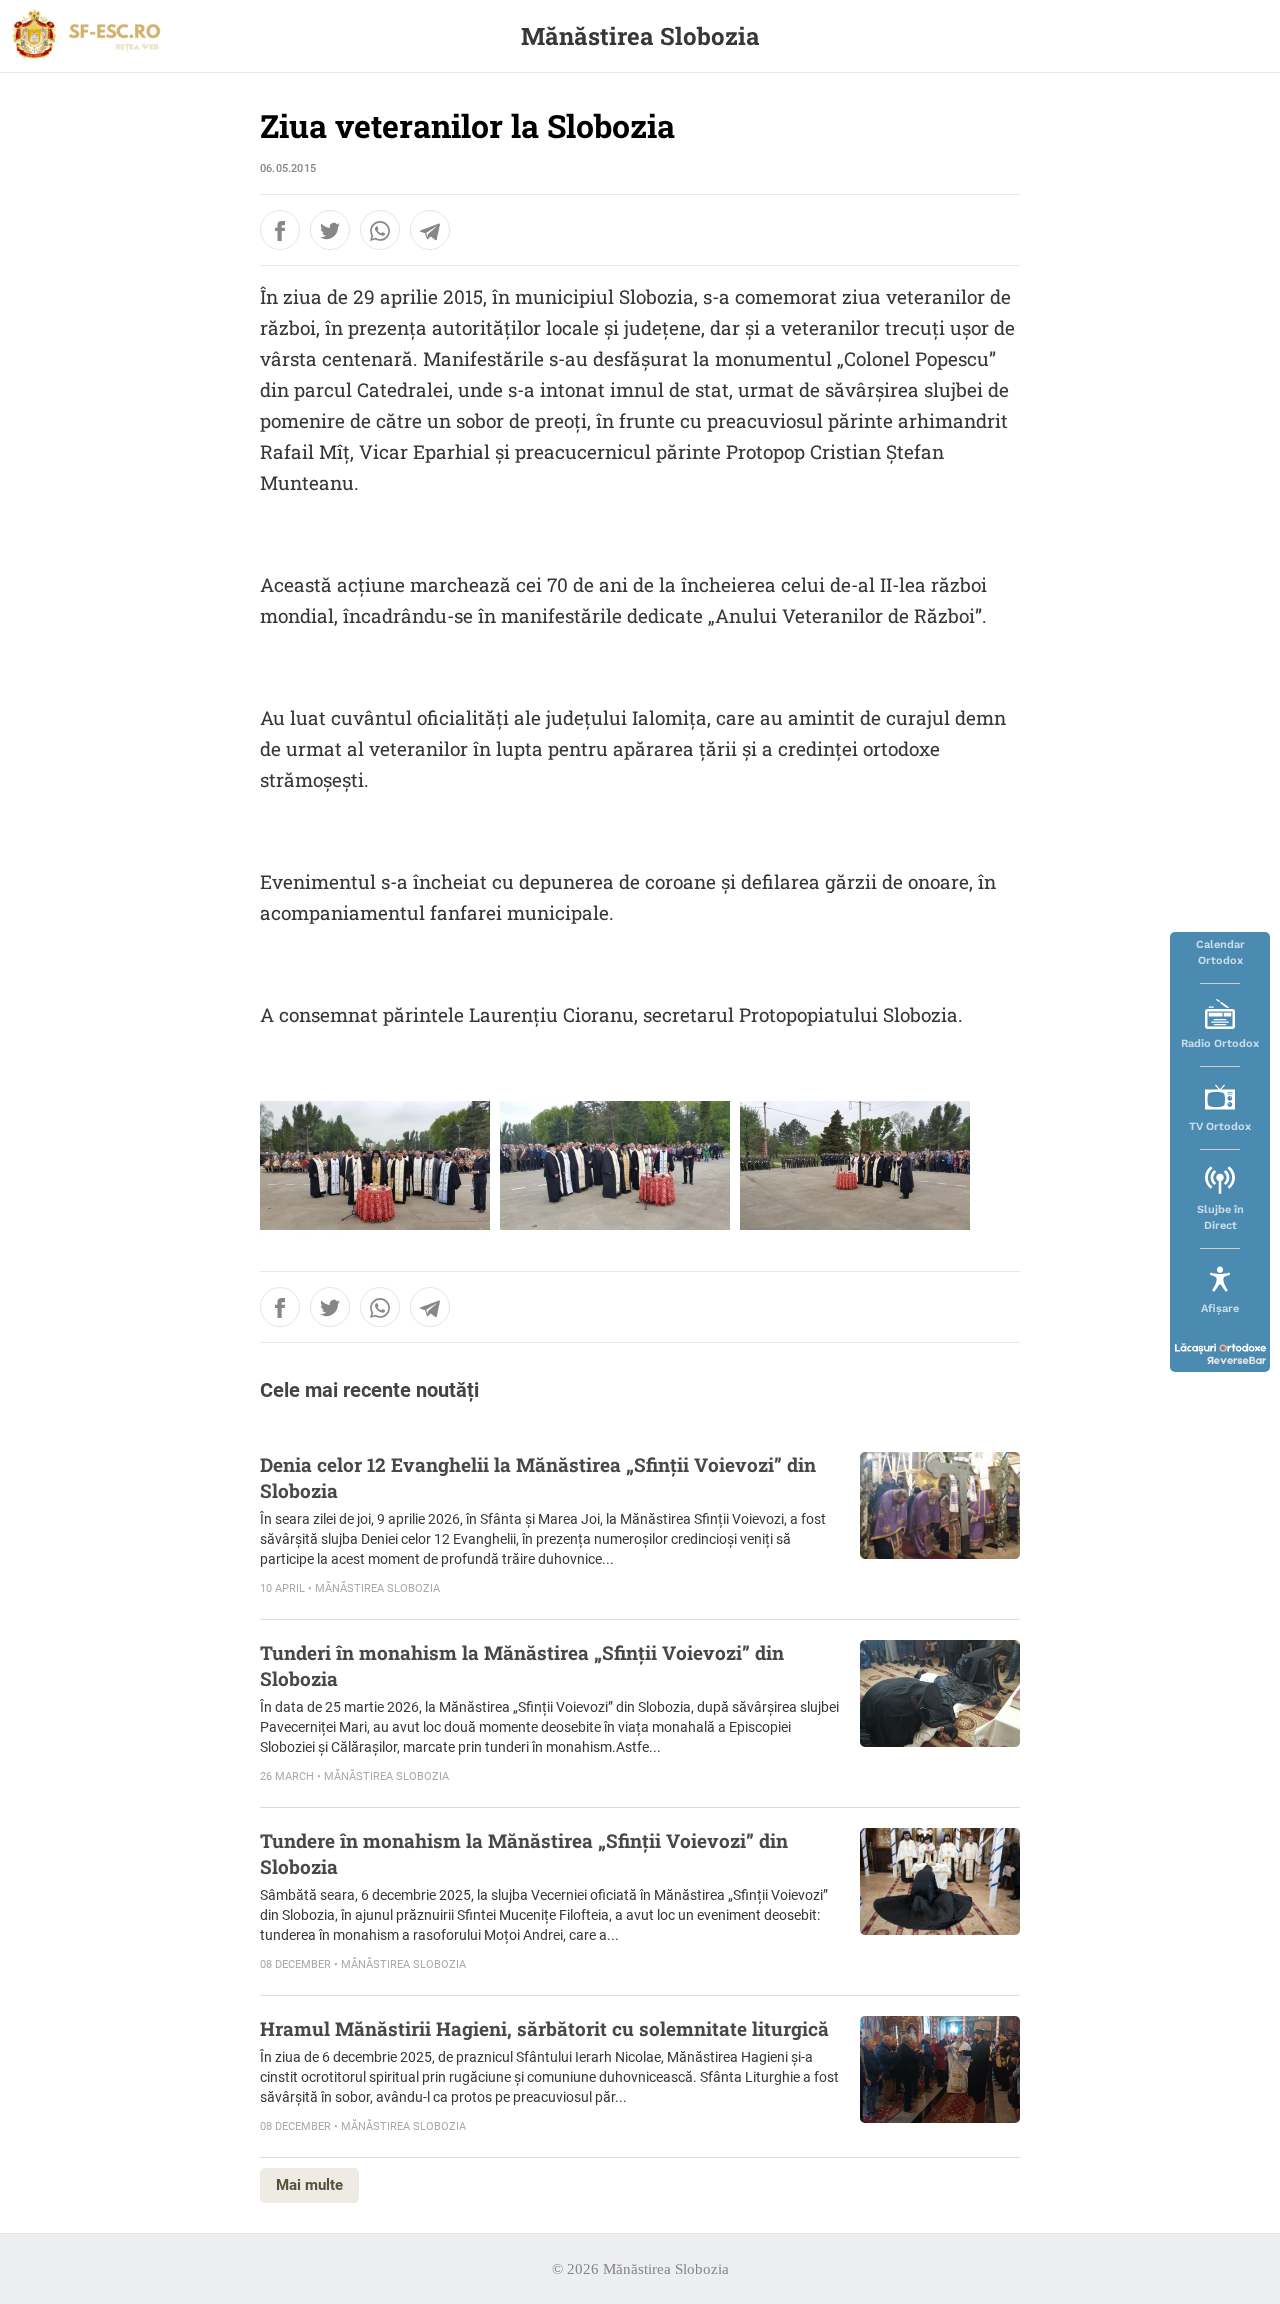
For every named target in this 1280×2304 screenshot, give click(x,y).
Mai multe (309, 2185)
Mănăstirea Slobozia (640, 36)
